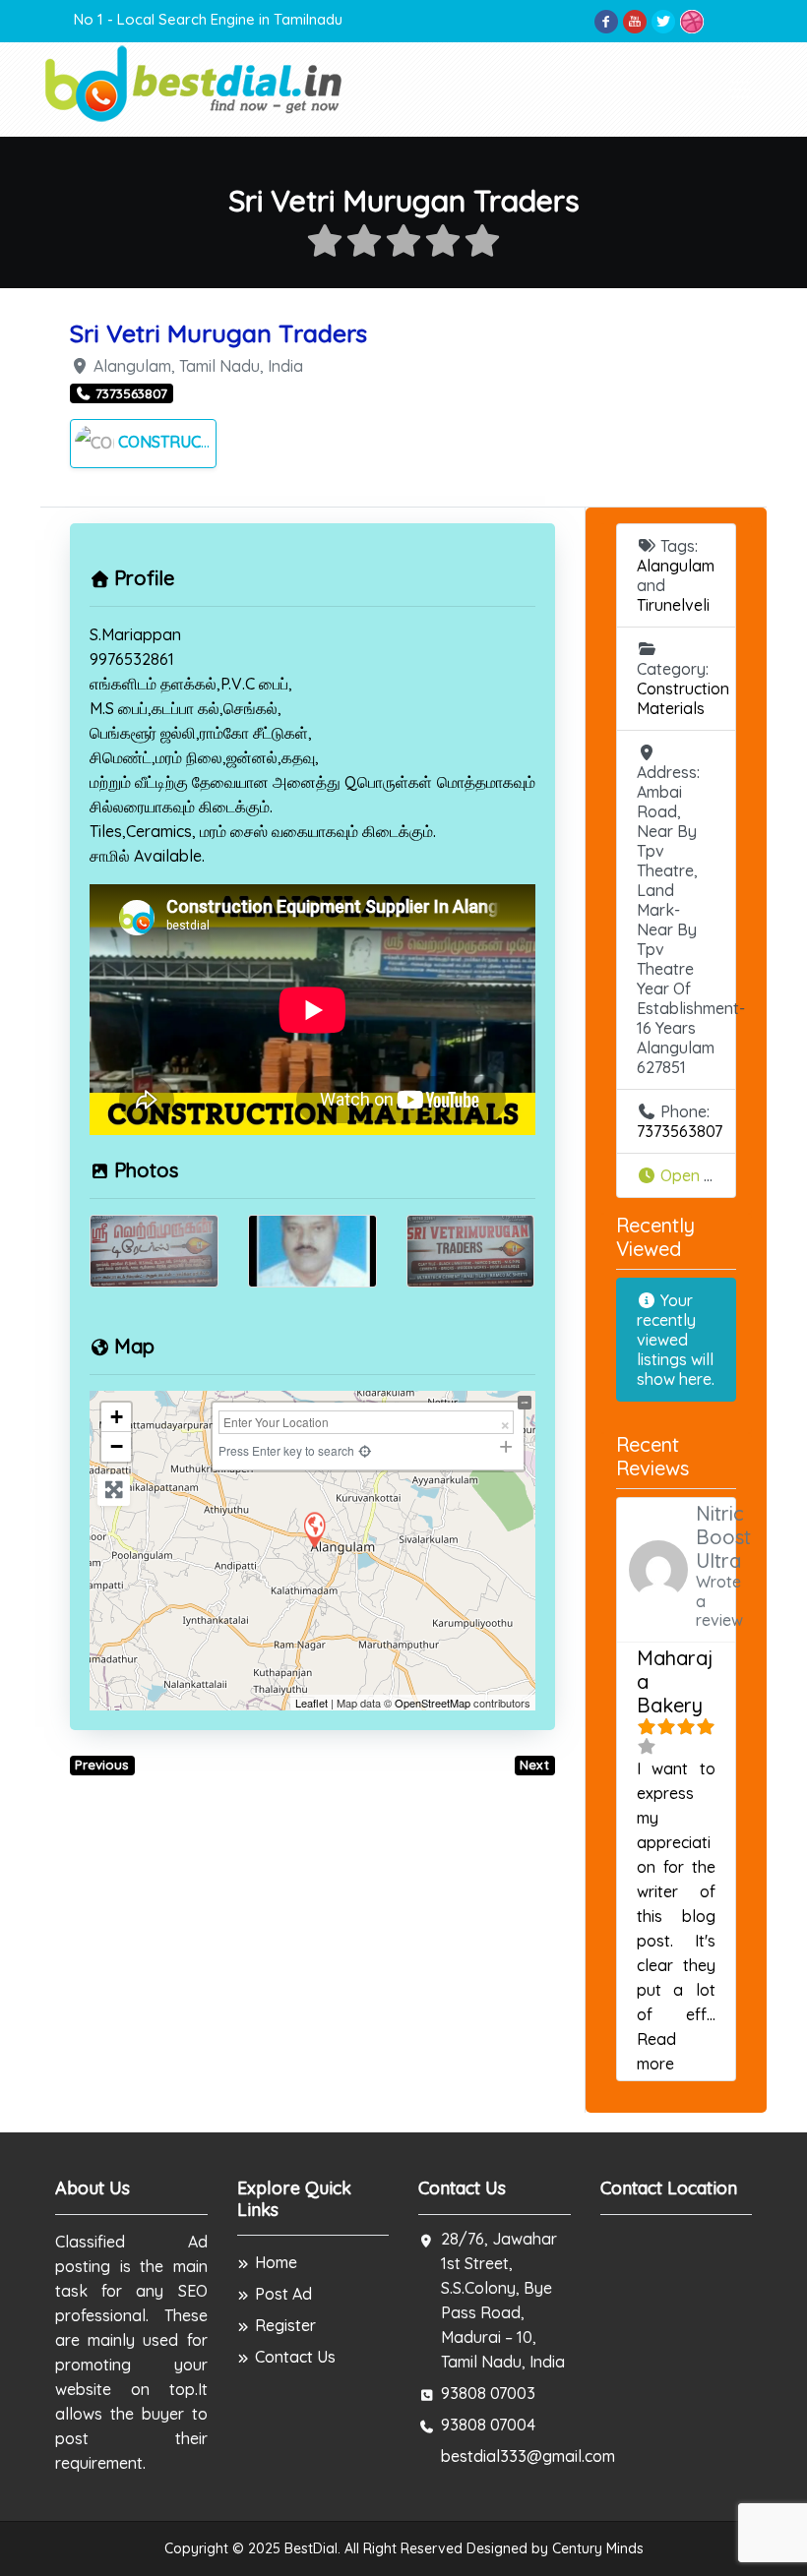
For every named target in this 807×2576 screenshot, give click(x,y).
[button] (677, 1175)
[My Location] (366, 1450)
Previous (102, 1765)
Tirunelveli (673, 605)
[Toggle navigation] (740, 90)
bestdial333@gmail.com (528, 2456)
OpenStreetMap (433, 1703)
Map (134, 1346)
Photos (146, 1170)
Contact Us (295, 2357)
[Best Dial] (195, 82)
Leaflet (311, 1703)
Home (276, 2262)
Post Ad (283, 2294)
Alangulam (676, 566)
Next (534, 1765)
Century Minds (598, 2548)
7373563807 (680, 1131)
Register (285, 2325)
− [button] (117, 1446)
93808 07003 (488, 2393)
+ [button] (117, 1417)
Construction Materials (222, 442)
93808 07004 (488, 2425)
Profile (144, 578)
